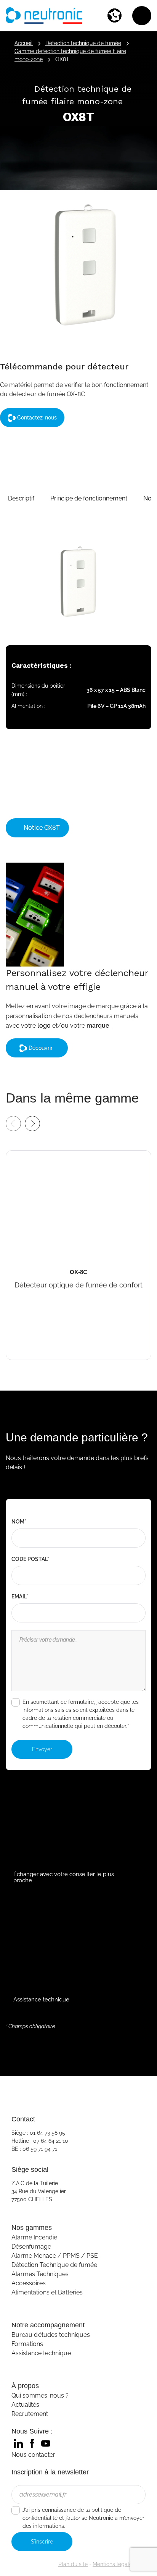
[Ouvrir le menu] (142, 16)
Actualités (25, 2405)
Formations (27, 2344)
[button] (21, 499)
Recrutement (30, 2414)
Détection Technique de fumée (54, 2265)
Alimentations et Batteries (47, 2292)
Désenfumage (31, 2247)
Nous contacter (33, 2455)
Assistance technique (41, 2353)
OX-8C (17, 1156)
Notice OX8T (41, 828)
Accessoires (29, 2283)
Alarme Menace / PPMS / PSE (55, 2256)
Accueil (24, 43)
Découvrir (41, 1048)
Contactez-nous (36, 418)
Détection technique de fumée (83, 43)
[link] (18, 2443)
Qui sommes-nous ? (40, 2395)
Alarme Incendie (34, 2237)
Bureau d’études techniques (51, 2335)
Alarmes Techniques (40, 2274)
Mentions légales (114, 2564)
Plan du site (73, 2564)
